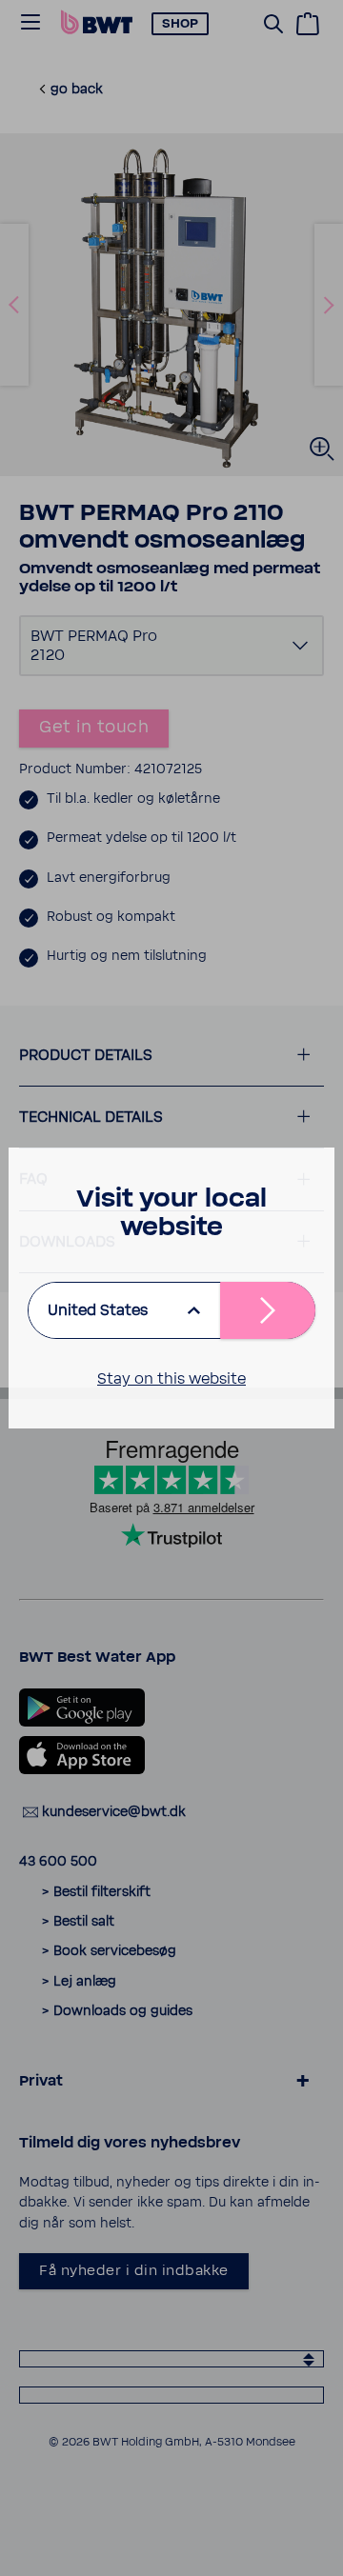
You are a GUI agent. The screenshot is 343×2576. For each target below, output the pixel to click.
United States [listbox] (98, 1310)
